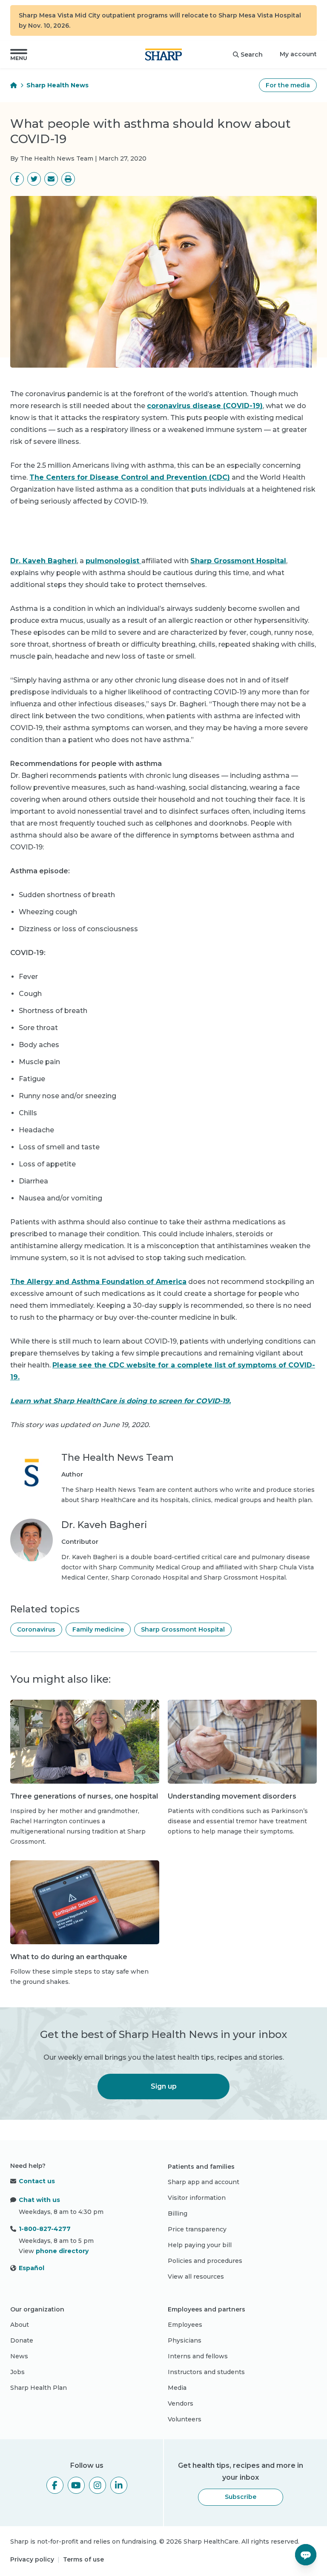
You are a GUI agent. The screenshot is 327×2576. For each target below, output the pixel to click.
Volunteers (185, 2419)
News (19, 2356)
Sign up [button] (164, 2086)
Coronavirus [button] (36, 1629)
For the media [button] (288, 85)
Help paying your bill (200, 2245)
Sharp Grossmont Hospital (238, 561)
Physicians (185, 2340)
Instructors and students (206, 2372)
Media (177, 2388)
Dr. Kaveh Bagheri (43, 561)
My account (298, 54)
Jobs (17, 2372)
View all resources (196, 2277)
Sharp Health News (57, 85)
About (20, 2325)
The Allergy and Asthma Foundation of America (98, 1282)
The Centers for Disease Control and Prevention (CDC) (130, 477)
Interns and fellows (198, 2356)
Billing (178, 2213)
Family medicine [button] (98, 1629)
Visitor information (197, 2198)
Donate (22, 2340)
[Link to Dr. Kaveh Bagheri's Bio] (32, 1551)
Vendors (181, 2403)
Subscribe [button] (241, 2497)
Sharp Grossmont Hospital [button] (183, 1629)
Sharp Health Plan (39, 2388)
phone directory (62, 2251)
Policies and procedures (205, 2261)
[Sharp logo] (163, 55)
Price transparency (197, 2229)
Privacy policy (32, 2559)
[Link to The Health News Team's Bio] (32, 1478)
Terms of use (83, 2559)
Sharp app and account (204, 2182)
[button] (19, 55)
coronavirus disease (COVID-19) (205, 406)
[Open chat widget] (306, 2555)
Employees (185, 2325)
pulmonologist (113, 561)
